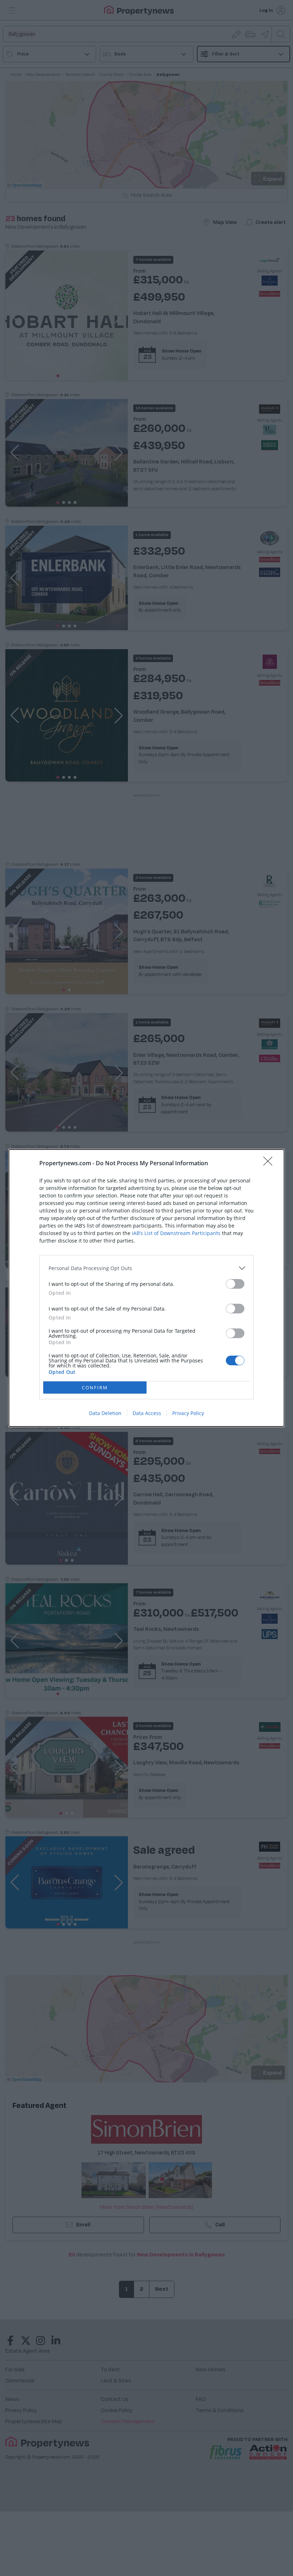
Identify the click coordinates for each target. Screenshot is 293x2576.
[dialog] (146, 1288)
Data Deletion (105, 1413)
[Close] (270, 1163)
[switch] (235, 1284)
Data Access (147, 1413)
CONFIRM (95, 1387)
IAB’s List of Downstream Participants (176, 1233)
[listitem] (146, 1268)
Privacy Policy (188, 1413)
